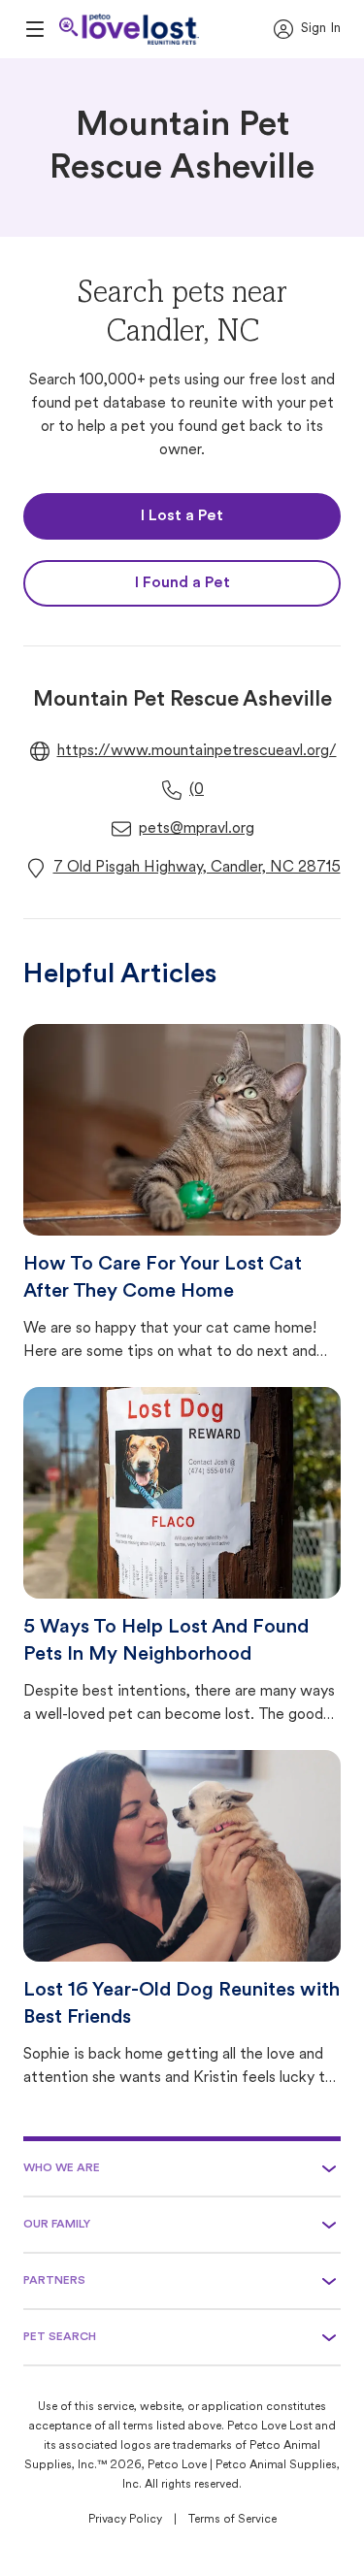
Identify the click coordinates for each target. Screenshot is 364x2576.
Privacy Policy (125, 2520)
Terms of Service (232, 2520)
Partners (54, 2281)
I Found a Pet (182, 583)
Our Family (57, 2225)
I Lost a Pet (182, 516)
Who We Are (62, 2168)
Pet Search (60, 2337)
